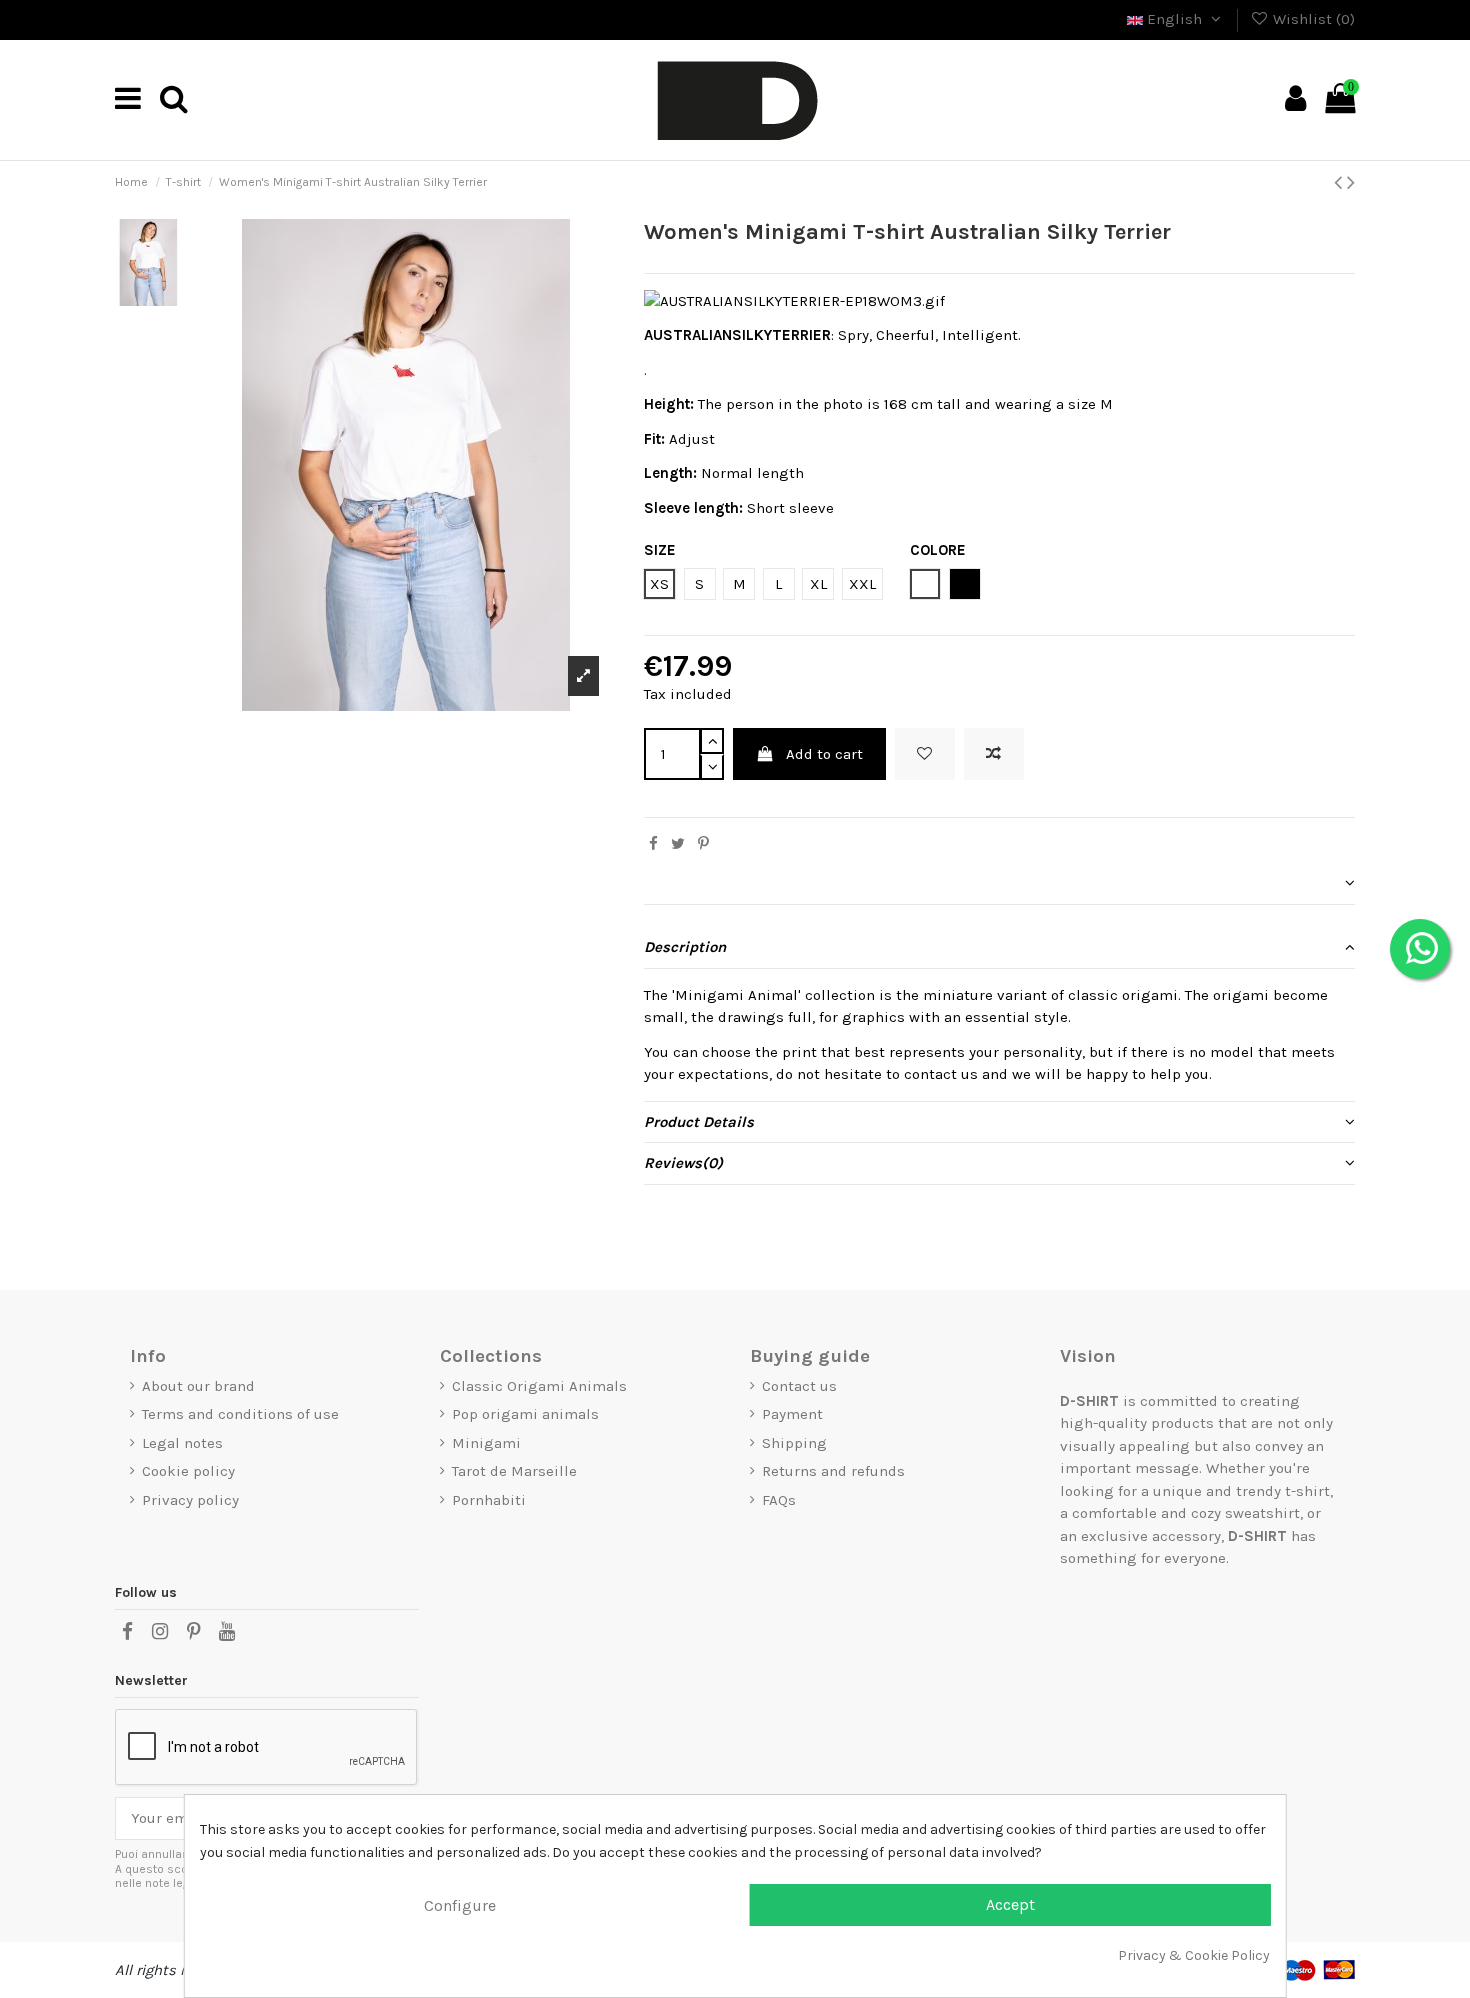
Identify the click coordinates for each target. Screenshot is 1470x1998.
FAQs (779, 1500)
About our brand (198, 1386)
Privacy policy (190, 1500)
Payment (792, 1414)
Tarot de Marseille (514, 1471)
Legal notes (182, 1443)
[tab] (999, 884)
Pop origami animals (525, 1414)
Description (685, 947)
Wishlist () (1312, 19)
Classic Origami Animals (539, 1386)
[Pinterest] (703, 844)
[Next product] (1351, 182)
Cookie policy (188, 1471)
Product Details (699, 1122)
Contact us (799, 1386)
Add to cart (824, 754)
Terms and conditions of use (240, 1414)
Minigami (486, 1443)
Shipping (794, 1443)
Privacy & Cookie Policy (1194, 1955)
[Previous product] (1340, 182)
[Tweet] (678, 844)
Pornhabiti (489, 1500)
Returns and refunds (833, 1471)
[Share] (653, 844)
